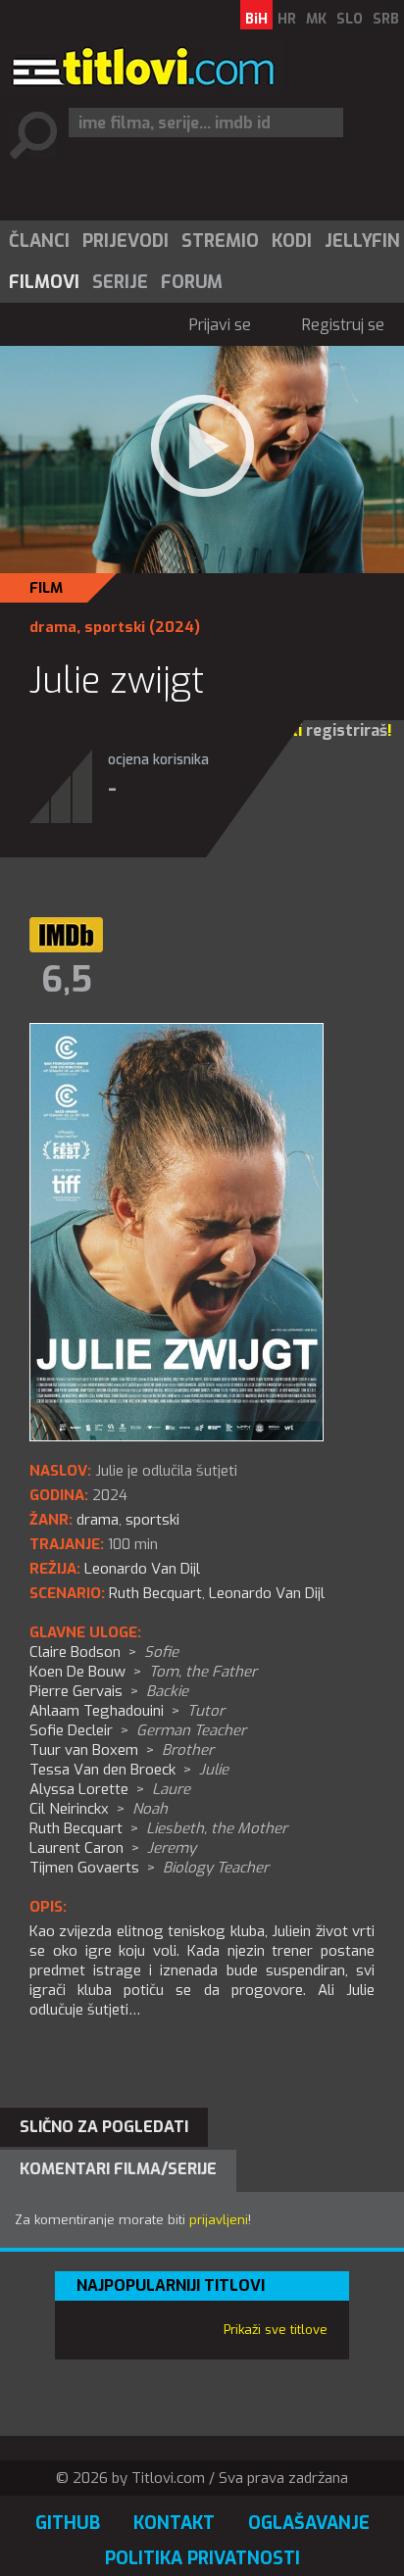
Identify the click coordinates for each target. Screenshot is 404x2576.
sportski (115, 627)
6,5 (67, 980)
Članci (39, 241)
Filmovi (44, 282)
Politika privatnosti (202, 2558)
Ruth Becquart (155, 1593)
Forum (192, 282)
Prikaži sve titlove (276, 2330)
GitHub (68, 2523)
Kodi (292, 241)
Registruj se (343, 325)
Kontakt (174, 2523)
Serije (120, 282)
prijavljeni (219, 2220)
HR (287, 19)
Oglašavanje (309, 2523)
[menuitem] (38, 241)
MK (316, 19)
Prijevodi (126, 241)
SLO (350, 19)
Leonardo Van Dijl (267, 1593)
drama (53, 627)
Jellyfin (362, 241)
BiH (256, 19)
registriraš (347, 730)
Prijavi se (220, 325)
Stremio (220, 241)
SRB (386, 19)
